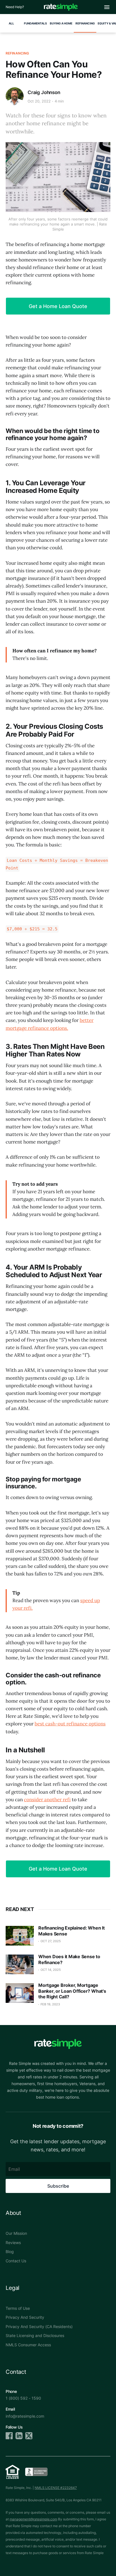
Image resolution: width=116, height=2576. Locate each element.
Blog (10, 2252)
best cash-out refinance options (70, 1724)
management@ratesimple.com (33, 2519)
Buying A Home (61, 23)
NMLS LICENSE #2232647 (56, 2488)
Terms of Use (18, 2308)
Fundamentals (35, 23)
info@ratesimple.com (25, 2416)
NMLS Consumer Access (28, 2345)
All (11, 23)
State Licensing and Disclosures (35, 2335)
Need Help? (15, 7)
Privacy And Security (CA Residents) (39, 2326)
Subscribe (58, 2186)
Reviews (13, 2243)
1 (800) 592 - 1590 (23, 2398)
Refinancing (85, 23)
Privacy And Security (25, 2317)
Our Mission (16, 2233)
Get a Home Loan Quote (58, 306)
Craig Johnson (44, 92)
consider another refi (47, 1800)
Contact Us (16, 2261)
